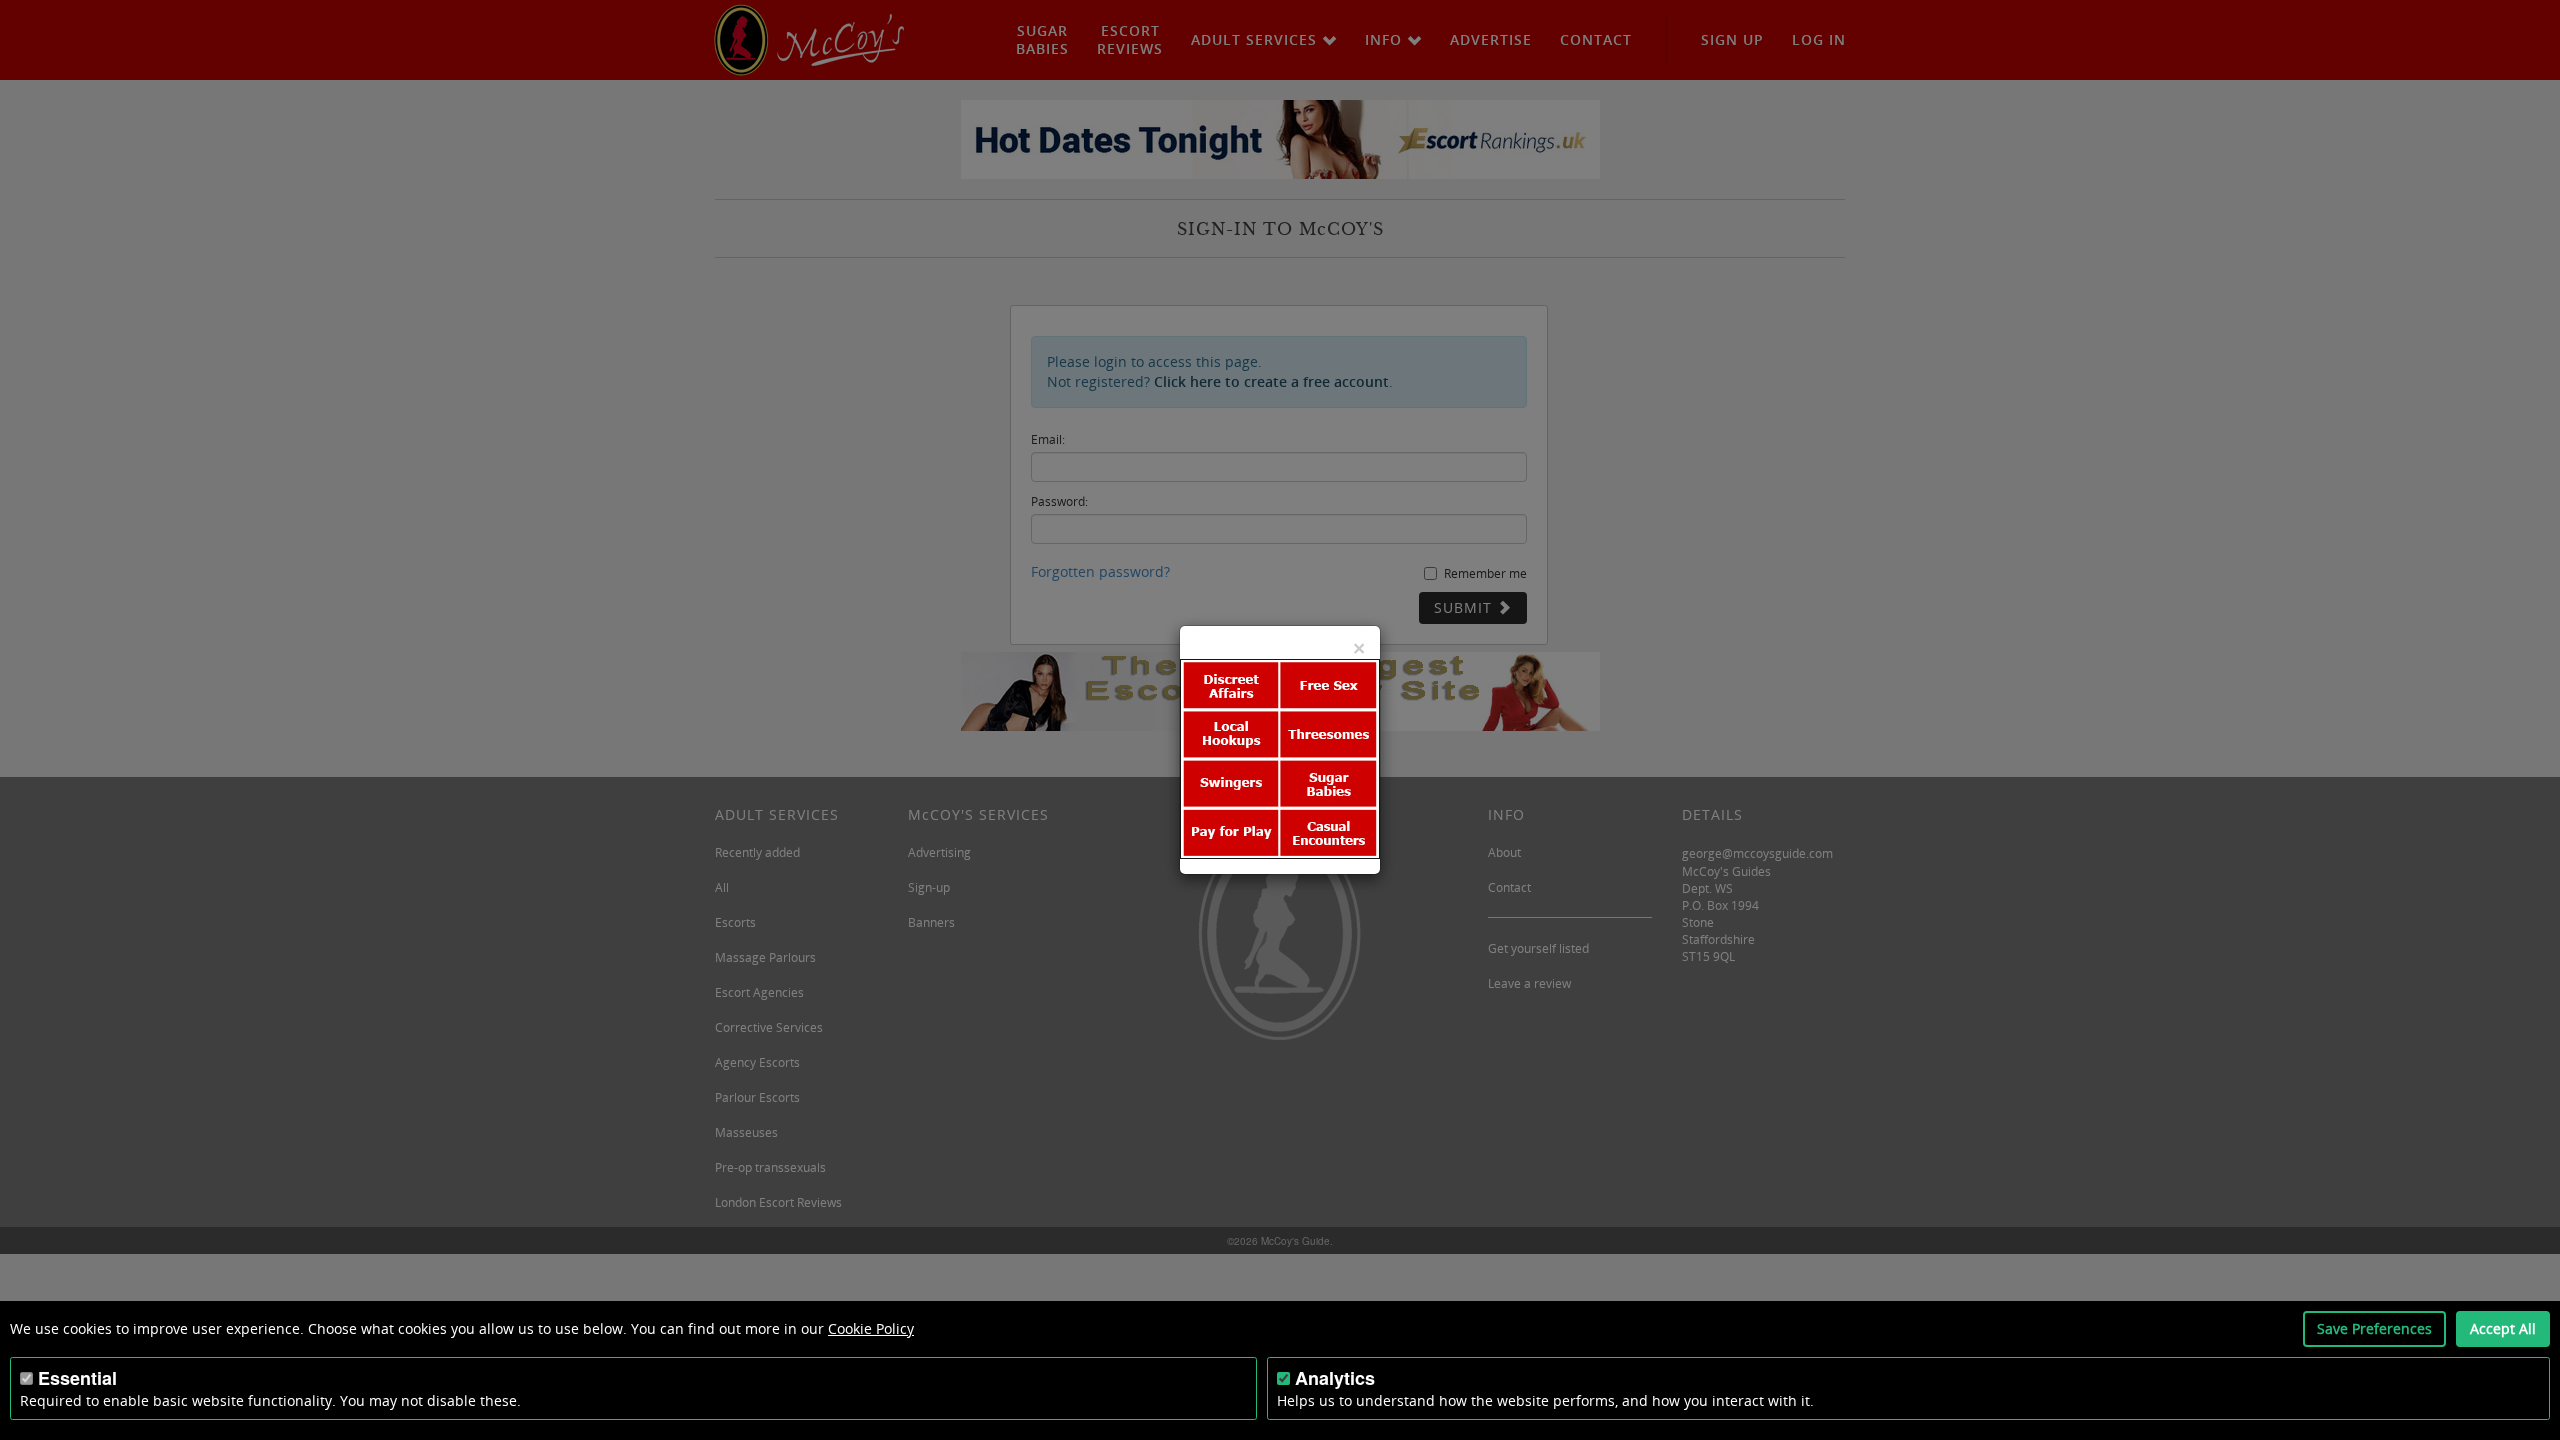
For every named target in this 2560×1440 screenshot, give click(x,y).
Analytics (1335, 1378)
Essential (77, 1378)
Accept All (2503, 1328)
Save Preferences (2374, 1328)
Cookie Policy (871, 1328)
